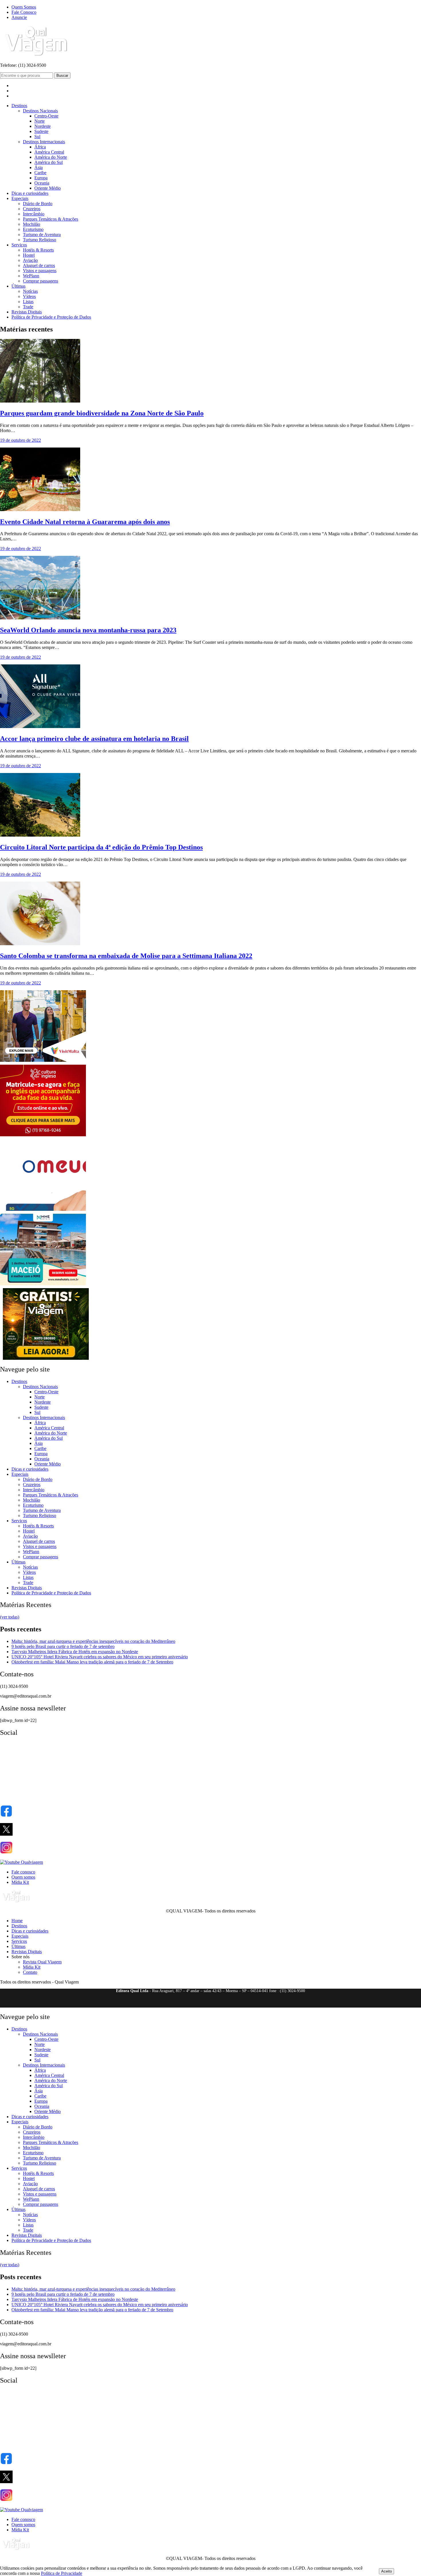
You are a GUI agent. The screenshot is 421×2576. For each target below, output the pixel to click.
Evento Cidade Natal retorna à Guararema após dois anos (85, 522)
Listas (28, 302)
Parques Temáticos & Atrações (51, 219)
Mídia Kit (20, 1882)
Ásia (39, 167)
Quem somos (23, 1877)
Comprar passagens (41, 281)
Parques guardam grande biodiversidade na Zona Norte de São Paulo (102, 413)
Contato (30, 1972)
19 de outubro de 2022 (20, 440)
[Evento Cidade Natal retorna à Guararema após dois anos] (40, 510)
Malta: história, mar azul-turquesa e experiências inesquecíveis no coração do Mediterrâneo (93, 1641)
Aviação (30, 260)
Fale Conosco (24, 12)
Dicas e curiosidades (30, 193)
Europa (41, 178)
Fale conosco (23, 1872)
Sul (37, 137)
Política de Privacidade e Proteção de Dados (51, 317)
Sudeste (41, 131)
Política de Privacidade (62, 2573)
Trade (28, 307)
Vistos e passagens (40, 271)
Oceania (42, 183)
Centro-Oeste (46, 116)
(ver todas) (10, 1617)
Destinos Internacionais (44, 142)
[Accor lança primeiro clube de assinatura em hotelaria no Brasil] (40, 726)
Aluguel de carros (39, 265)
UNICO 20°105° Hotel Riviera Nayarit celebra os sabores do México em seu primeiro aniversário (100, 1657)
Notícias (30, 291)
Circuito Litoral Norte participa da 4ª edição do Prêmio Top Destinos (101, 847)
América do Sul (49, 162)
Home (17, 1921)
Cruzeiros (32, 209)
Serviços (19, 245)
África (40, 147)
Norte (40, 121)
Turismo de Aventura (42, 235)
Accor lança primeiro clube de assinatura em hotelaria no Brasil (94, 739)
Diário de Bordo (38, 204)
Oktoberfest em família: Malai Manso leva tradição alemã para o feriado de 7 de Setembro (92, 1662)
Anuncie (19, 17)
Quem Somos (24, 7)
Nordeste (43, 126)
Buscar (62, 75)
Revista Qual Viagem (42, 1962)
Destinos (19, 106)
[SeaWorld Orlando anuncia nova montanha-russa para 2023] (40, 618)
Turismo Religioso (40, 240)
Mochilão (32, 224)
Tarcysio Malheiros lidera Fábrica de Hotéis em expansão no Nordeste (75, 1652)
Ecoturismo (33, 229)
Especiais (20, 198)
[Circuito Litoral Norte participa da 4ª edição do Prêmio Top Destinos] (40, 835)
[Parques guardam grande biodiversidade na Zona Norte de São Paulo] (40, 401)
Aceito (386, 2571)
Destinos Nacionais (40, 111)
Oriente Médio (48, 188)
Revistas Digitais (27, 312)
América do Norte (51, 157)
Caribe (40, 173)
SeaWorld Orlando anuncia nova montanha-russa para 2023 (88, 630)
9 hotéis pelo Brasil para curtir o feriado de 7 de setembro (63, 1646)
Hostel (29, 255)
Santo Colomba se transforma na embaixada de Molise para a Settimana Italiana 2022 (126, 956)
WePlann (31, 276)
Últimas (18, 286)
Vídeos (29, 296)
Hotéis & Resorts (38, 250)
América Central (49, 152)
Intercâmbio (34, 214)
